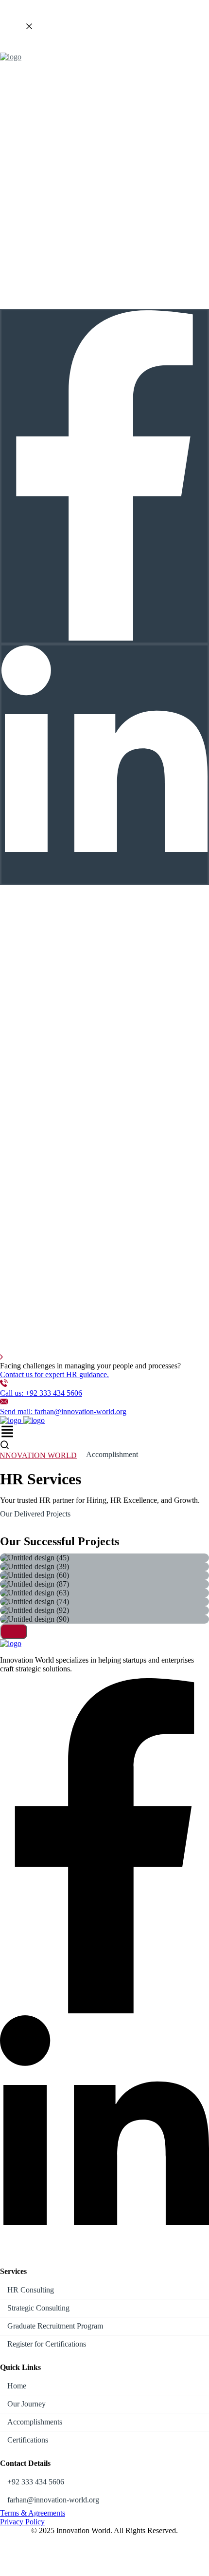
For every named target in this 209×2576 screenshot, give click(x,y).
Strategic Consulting (38, 2308)
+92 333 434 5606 (36, 2482)
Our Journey (26, 2404)
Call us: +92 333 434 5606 (41, 1393)
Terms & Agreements (33, 2513)
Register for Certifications (47, 2344)
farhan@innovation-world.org (53, 2500)
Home (17, 2386)
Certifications (28, 2440)
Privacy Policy (22, 2522)
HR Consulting (31, 2290)
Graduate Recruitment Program (55, 2326)
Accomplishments (35, 2422)
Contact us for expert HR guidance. (54, 1374)
